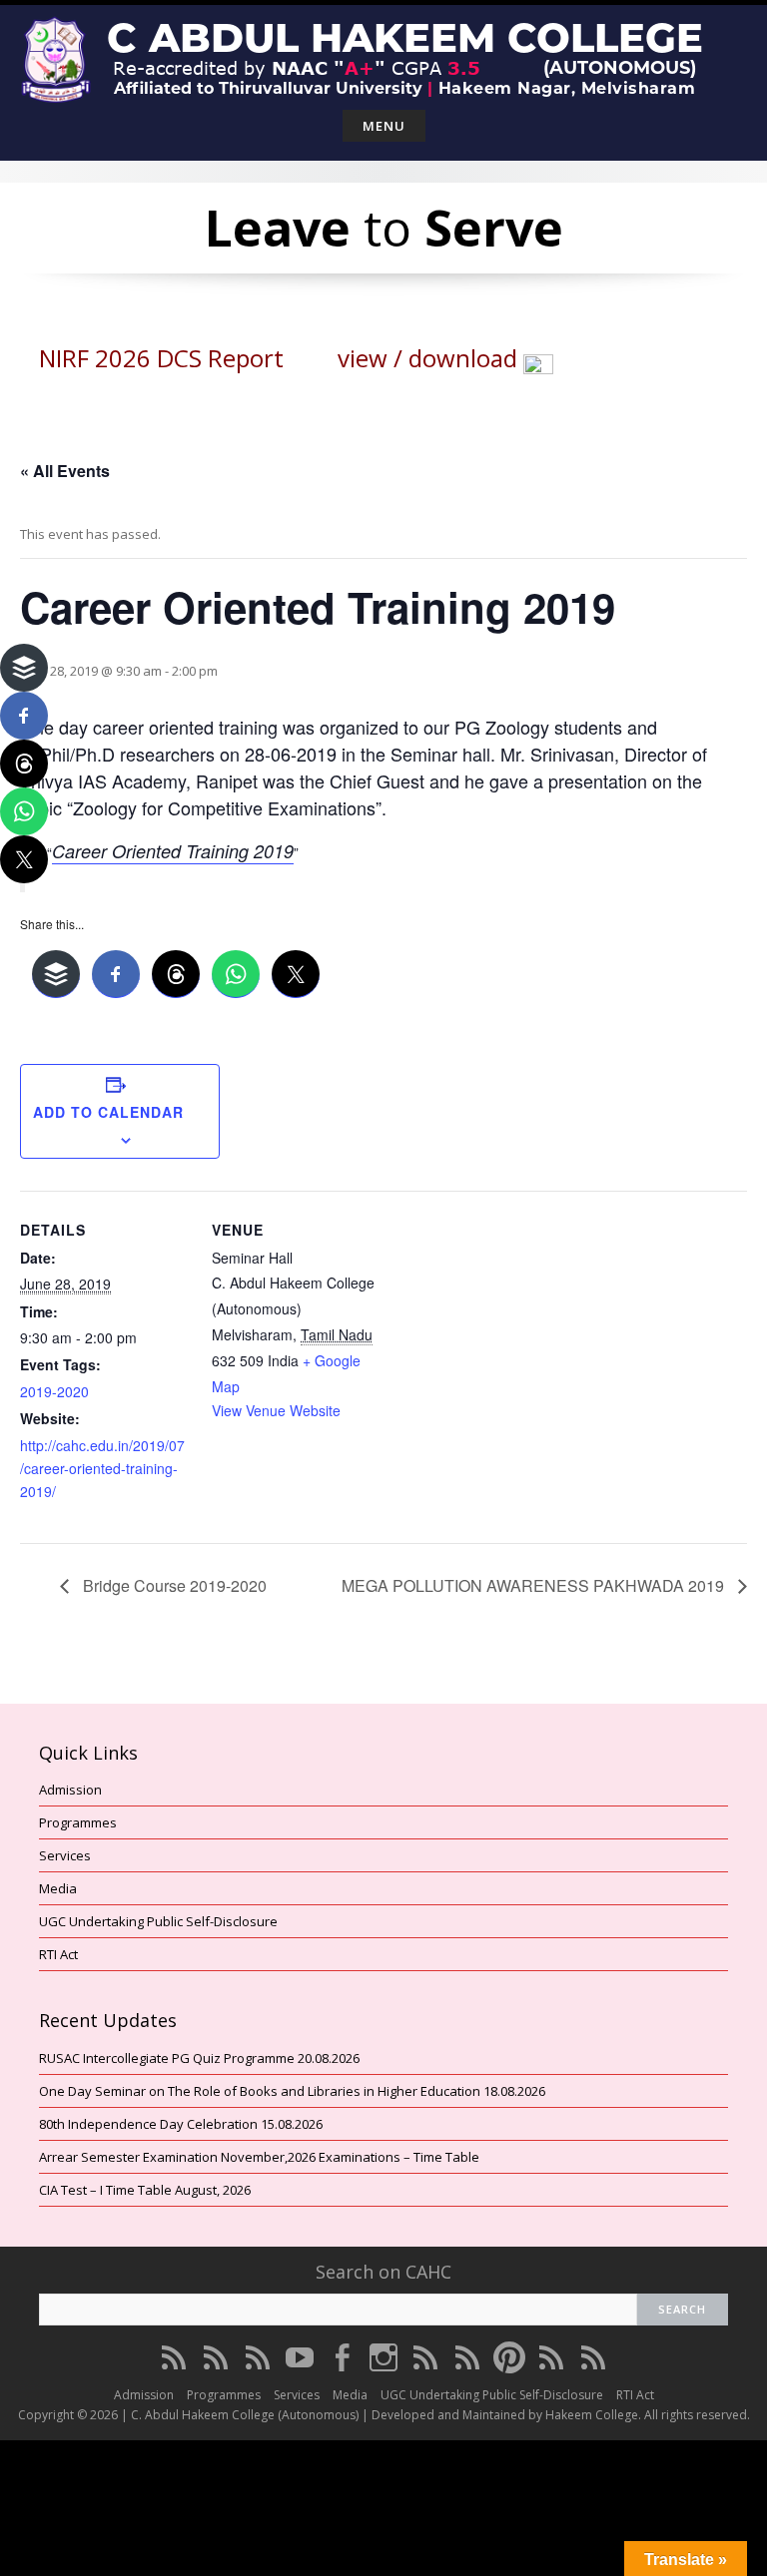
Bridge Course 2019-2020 (173, 1585)
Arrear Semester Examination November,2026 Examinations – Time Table (259, 2157)
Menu (384, 126)
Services (65, 1855)
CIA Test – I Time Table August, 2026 (145, 2190)
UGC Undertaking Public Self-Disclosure (158, 1921)
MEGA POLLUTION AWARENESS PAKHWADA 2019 (535, 1585)
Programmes (78, 1822)
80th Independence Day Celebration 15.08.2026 (181, 2124)
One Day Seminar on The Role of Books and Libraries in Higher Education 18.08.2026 (292, 2091)
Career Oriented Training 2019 (173, 851)
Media (58, 1888)
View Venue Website (276, 1410)
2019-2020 (54, 1391)
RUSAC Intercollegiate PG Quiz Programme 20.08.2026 (199, 2058)
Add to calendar (108, 1112)
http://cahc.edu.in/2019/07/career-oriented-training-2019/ (102, 1468)
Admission (70, 1790)
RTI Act (58, 1954)
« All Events (65, 471)
